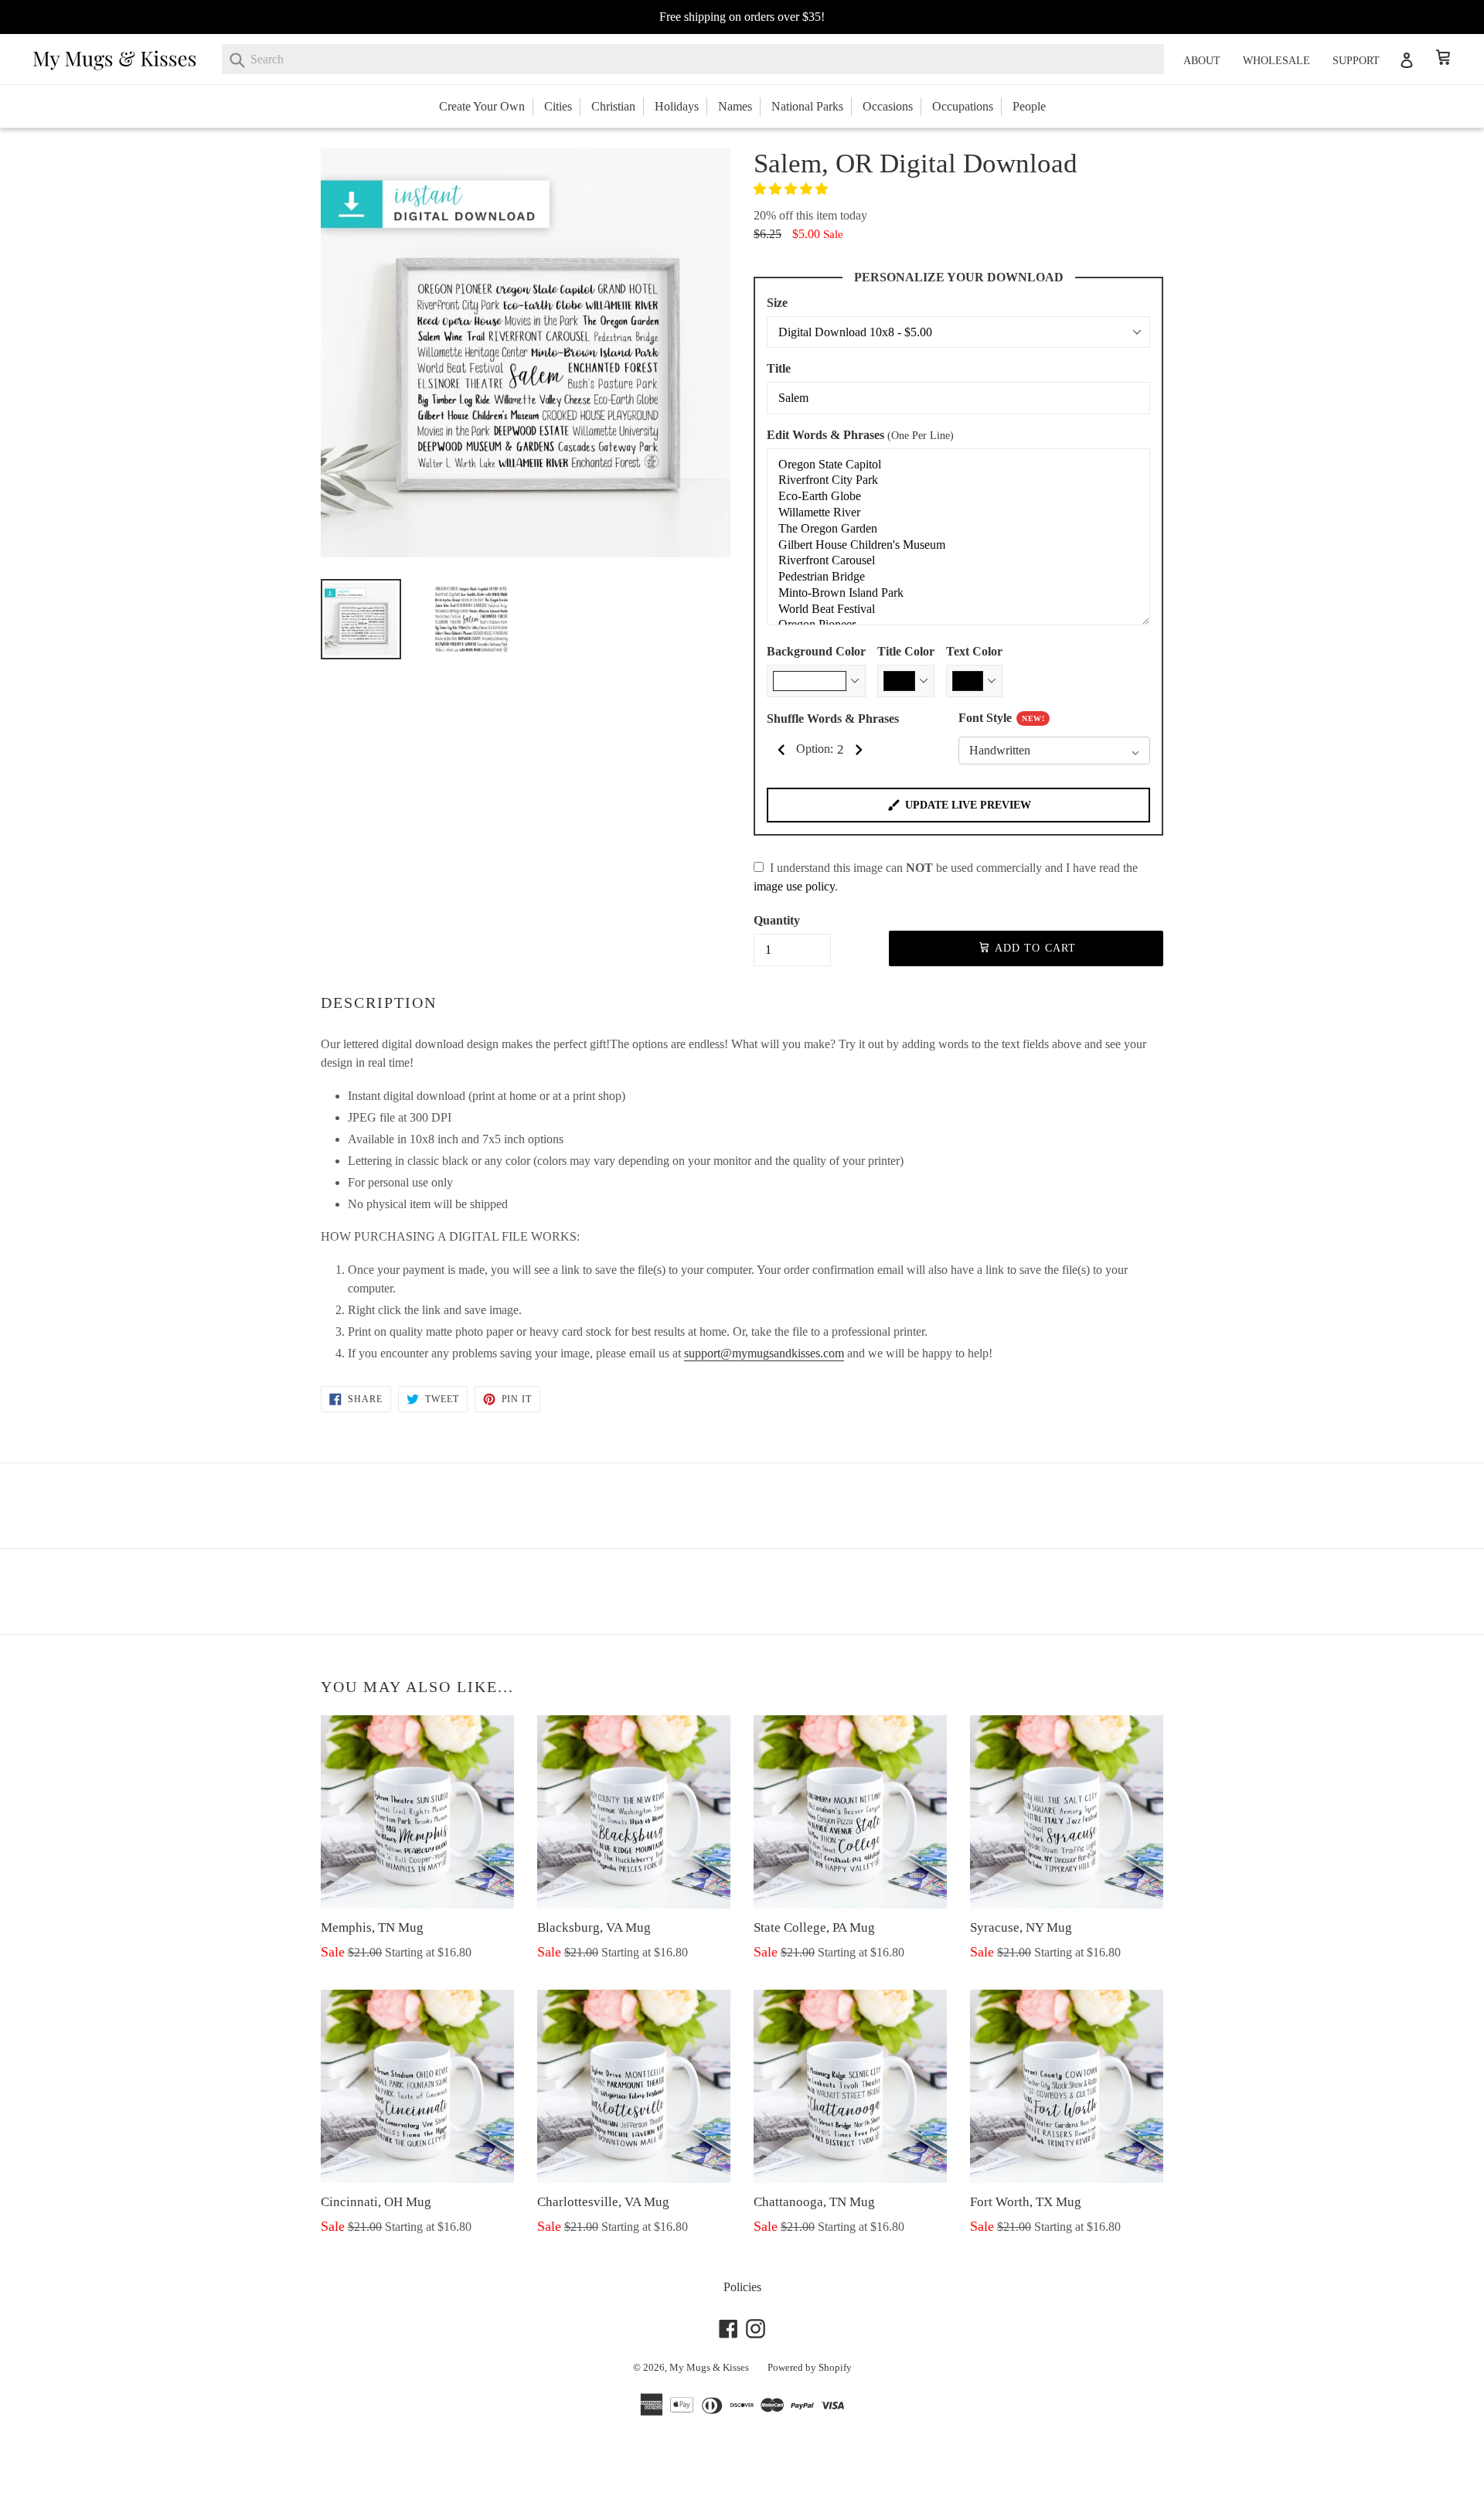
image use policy (794, 886)
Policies (742, 2287)
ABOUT (1202, 61)
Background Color (816, 651)
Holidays (677, 106)
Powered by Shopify (810, 2367)
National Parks (807, 106)
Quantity (777, 920)
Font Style (1001, 718)
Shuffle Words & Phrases (833, 718)
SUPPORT (1356, 61)
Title (779, 368)
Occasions (888, 106)
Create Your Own (482, 106)
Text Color (974, 651)
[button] (792, 189)
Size (777, 303)
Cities (558, 106)
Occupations (963, 106)
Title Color (906, 651)
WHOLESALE (1276, 61)
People (1029, 106)
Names (735, 106)
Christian (613, 106)
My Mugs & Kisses (709, 2367)
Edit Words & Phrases (860, 435)
